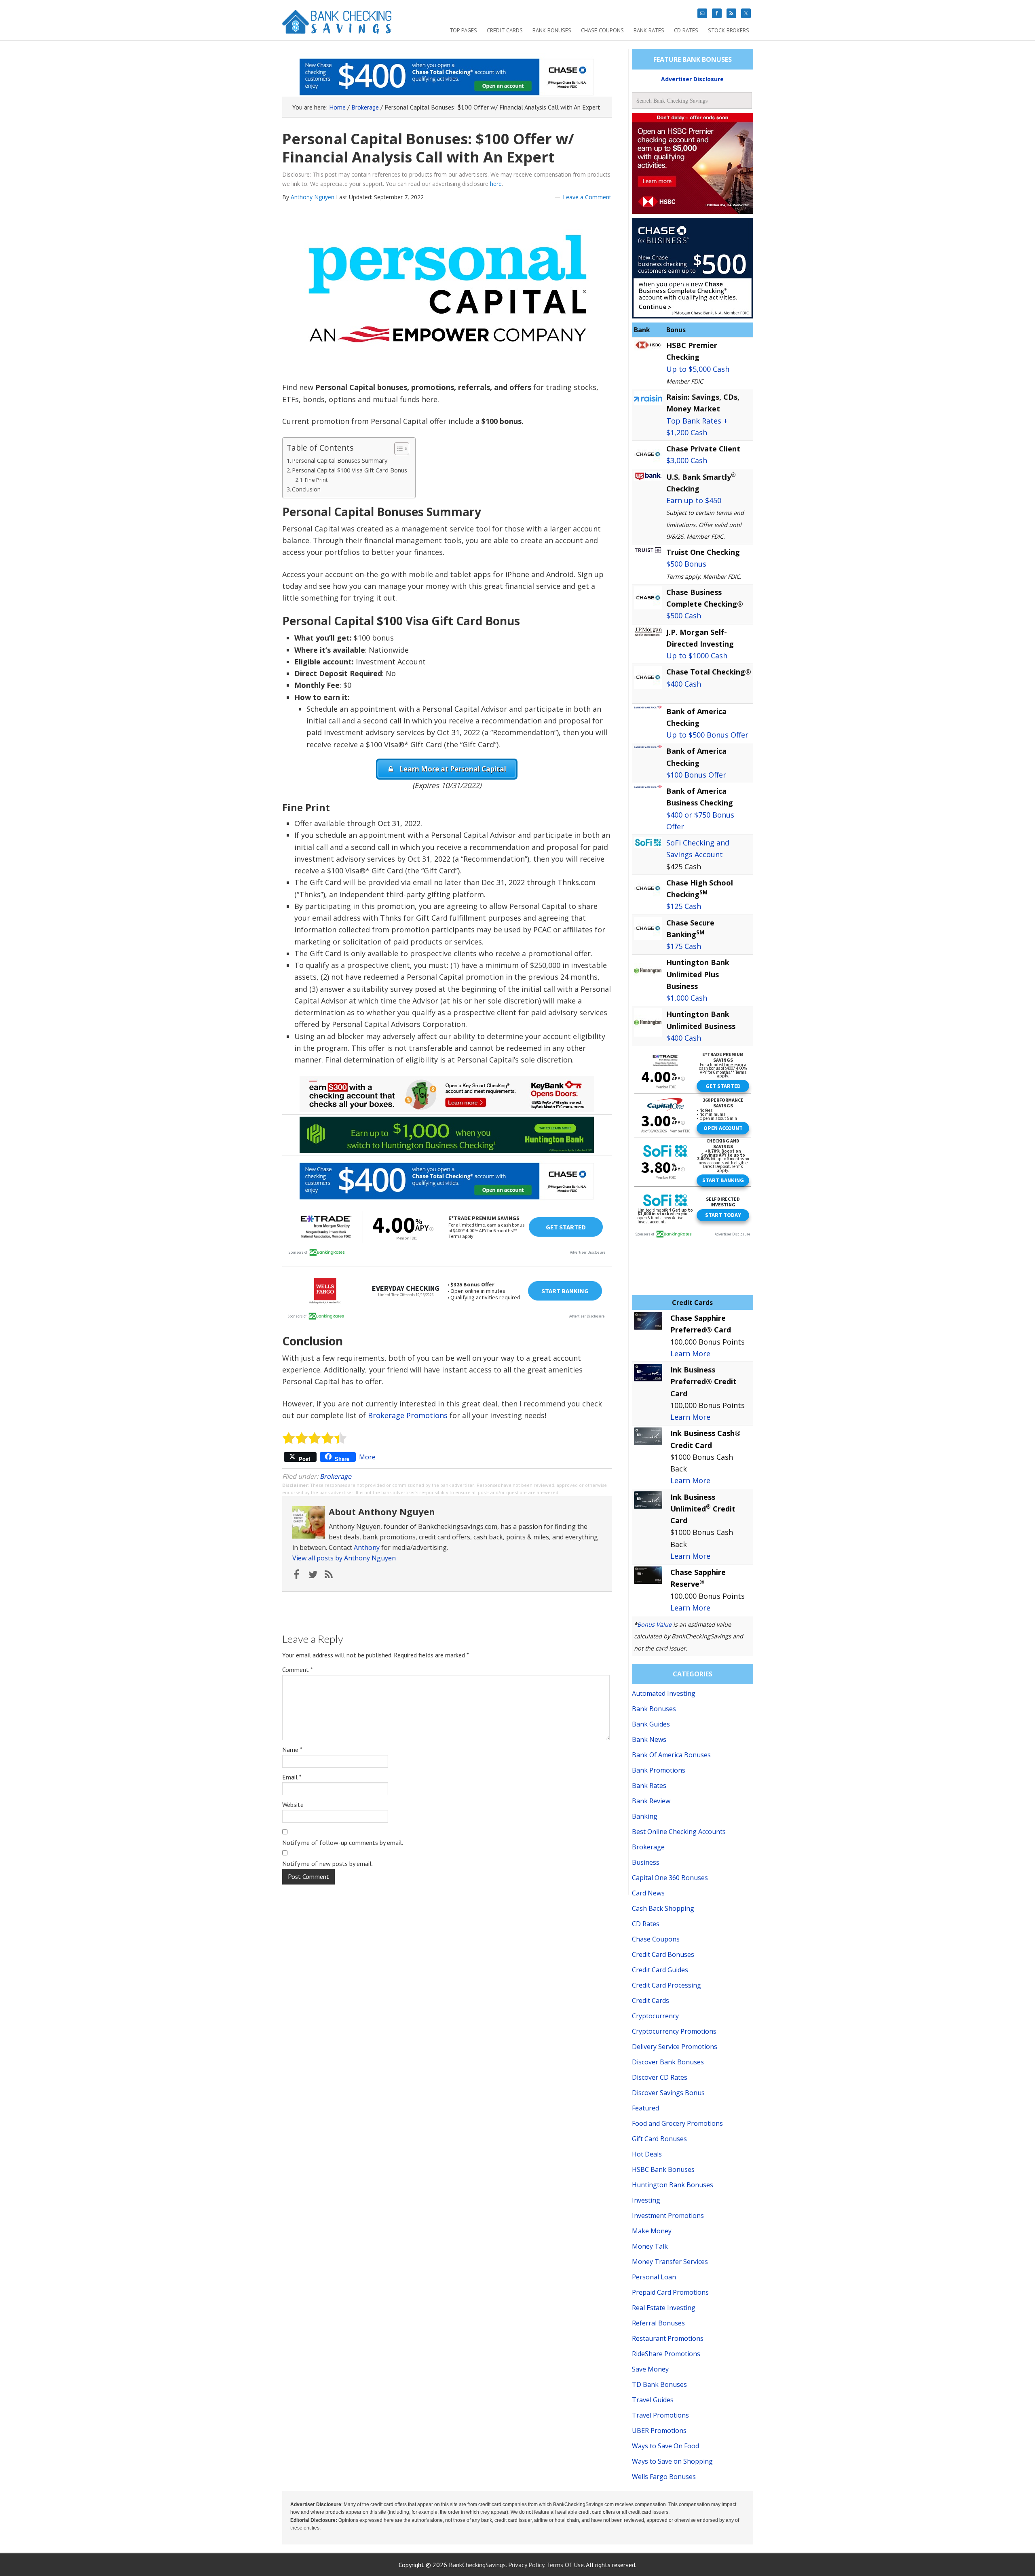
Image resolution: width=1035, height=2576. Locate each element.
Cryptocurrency (655, 2016)
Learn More (690, 1353)
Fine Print (316, 480)
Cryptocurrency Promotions (674, 2031)
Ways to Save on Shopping (672, 2461)
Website (293, 1804)
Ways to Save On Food (665, 2446)
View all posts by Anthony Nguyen (344, 1558)
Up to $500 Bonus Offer (707, 735)
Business (646, 1862)
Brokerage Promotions (408, 1415)
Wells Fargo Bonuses (664, 2477)
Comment (298, 1670)
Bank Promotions (659, 1770)
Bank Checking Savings (337, 25)
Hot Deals (647, 2154)
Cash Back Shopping (663, 1908)
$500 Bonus (686, 564)
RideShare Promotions (666, 2354)
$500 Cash (684, 616)
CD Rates (646, 1924)
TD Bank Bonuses (659, 2384)
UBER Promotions (659, 2431)
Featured (645, 2108)
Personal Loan (654, 2277)
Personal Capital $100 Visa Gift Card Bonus (350, 470)
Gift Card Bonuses (659, 2139)
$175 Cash (684, 946)
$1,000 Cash (687, 998)
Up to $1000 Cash (697, 656)
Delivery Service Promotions (675, 2047)
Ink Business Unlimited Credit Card (703, 1509)
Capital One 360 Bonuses (670, 1878)
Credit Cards (651, 2001)
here (496, 184)
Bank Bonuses (654, 1709)
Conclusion (306, 489)
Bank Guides (651, 1724)
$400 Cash (684, 684)
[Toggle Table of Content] (398, 449)
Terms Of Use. (566, 2565)
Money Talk (650, 2246)
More (367, 1457)
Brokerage (336, 1476)
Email (292, 1777)
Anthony (367, 1547)
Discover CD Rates (660, 2077)
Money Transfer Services (670, 2262)
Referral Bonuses (658, 2323)
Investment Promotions (668, 2216)
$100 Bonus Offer (696, 775)
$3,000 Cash (687, 460)
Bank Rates (649, 1785)
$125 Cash (684, 906)
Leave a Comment (587, 197)
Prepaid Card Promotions (670, 2292)
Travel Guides (653, 2400)
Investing (646, 2200)
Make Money (652, 2231)
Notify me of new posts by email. (327, 1863)
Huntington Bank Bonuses (673, 2185)
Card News (648, 1893)
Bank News (649, 1739)
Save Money (650, 2369)
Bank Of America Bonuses (671, 1755)
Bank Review (651, 1801)
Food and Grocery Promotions (677, 2123)
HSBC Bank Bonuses (663, 2169)
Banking (645, 1816)
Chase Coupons (656, 1939)
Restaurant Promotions (668, 2338)
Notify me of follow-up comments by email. (343, 1842)
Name (292, 1750)
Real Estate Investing (664, 2308)
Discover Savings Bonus (668, 2093)
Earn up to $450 (694, 500)
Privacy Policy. (527, 2565)
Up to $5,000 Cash (698, 369)
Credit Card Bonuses (663, 1954)
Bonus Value (654, 1624)
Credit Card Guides (660, 1970)
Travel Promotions (660, 2415)
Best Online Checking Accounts (679, 1832)
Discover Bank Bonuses (668, 2062)
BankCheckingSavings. (478, 2565)
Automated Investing (664, 1693)
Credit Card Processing (666, 1985)
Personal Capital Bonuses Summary (340, 461)
